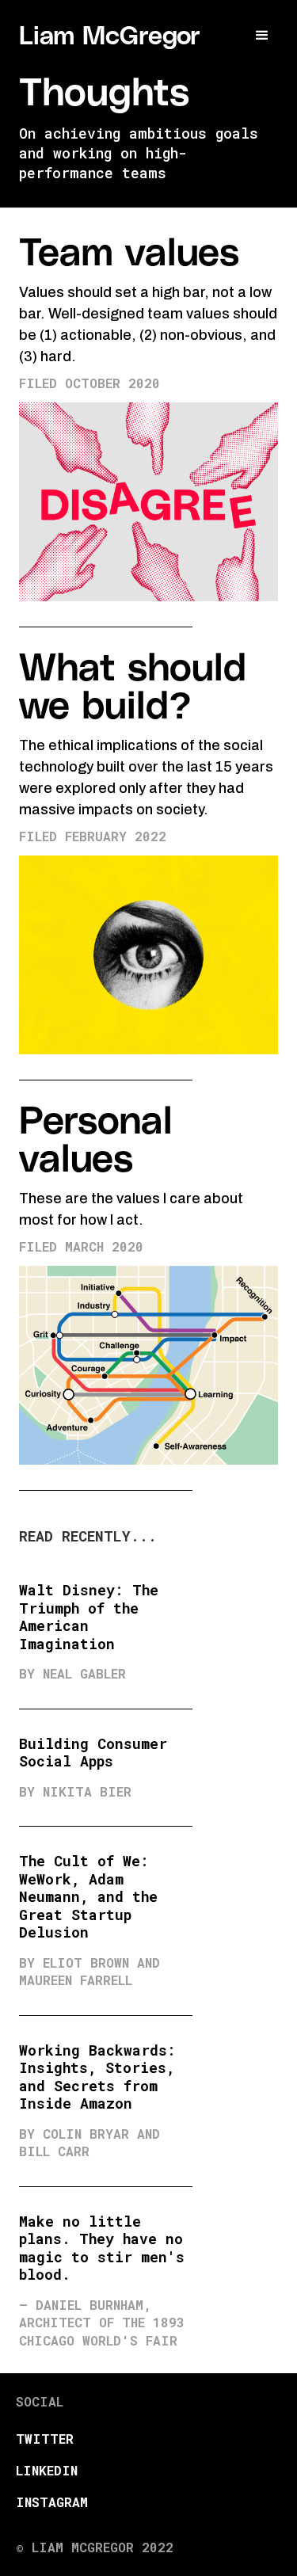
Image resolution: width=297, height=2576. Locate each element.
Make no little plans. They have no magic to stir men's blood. (102, 2248)
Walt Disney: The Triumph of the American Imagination (89, 1617)
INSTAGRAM (52, 2502)
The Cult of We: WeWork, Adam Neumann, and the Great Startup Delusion (88, 1896)
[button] (262, 36)
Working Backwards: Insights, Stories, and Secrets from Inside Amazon (97, 2077)
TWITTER (45, 2439)
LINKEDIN (47, 2470)
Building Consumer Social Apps (93, 1753)
